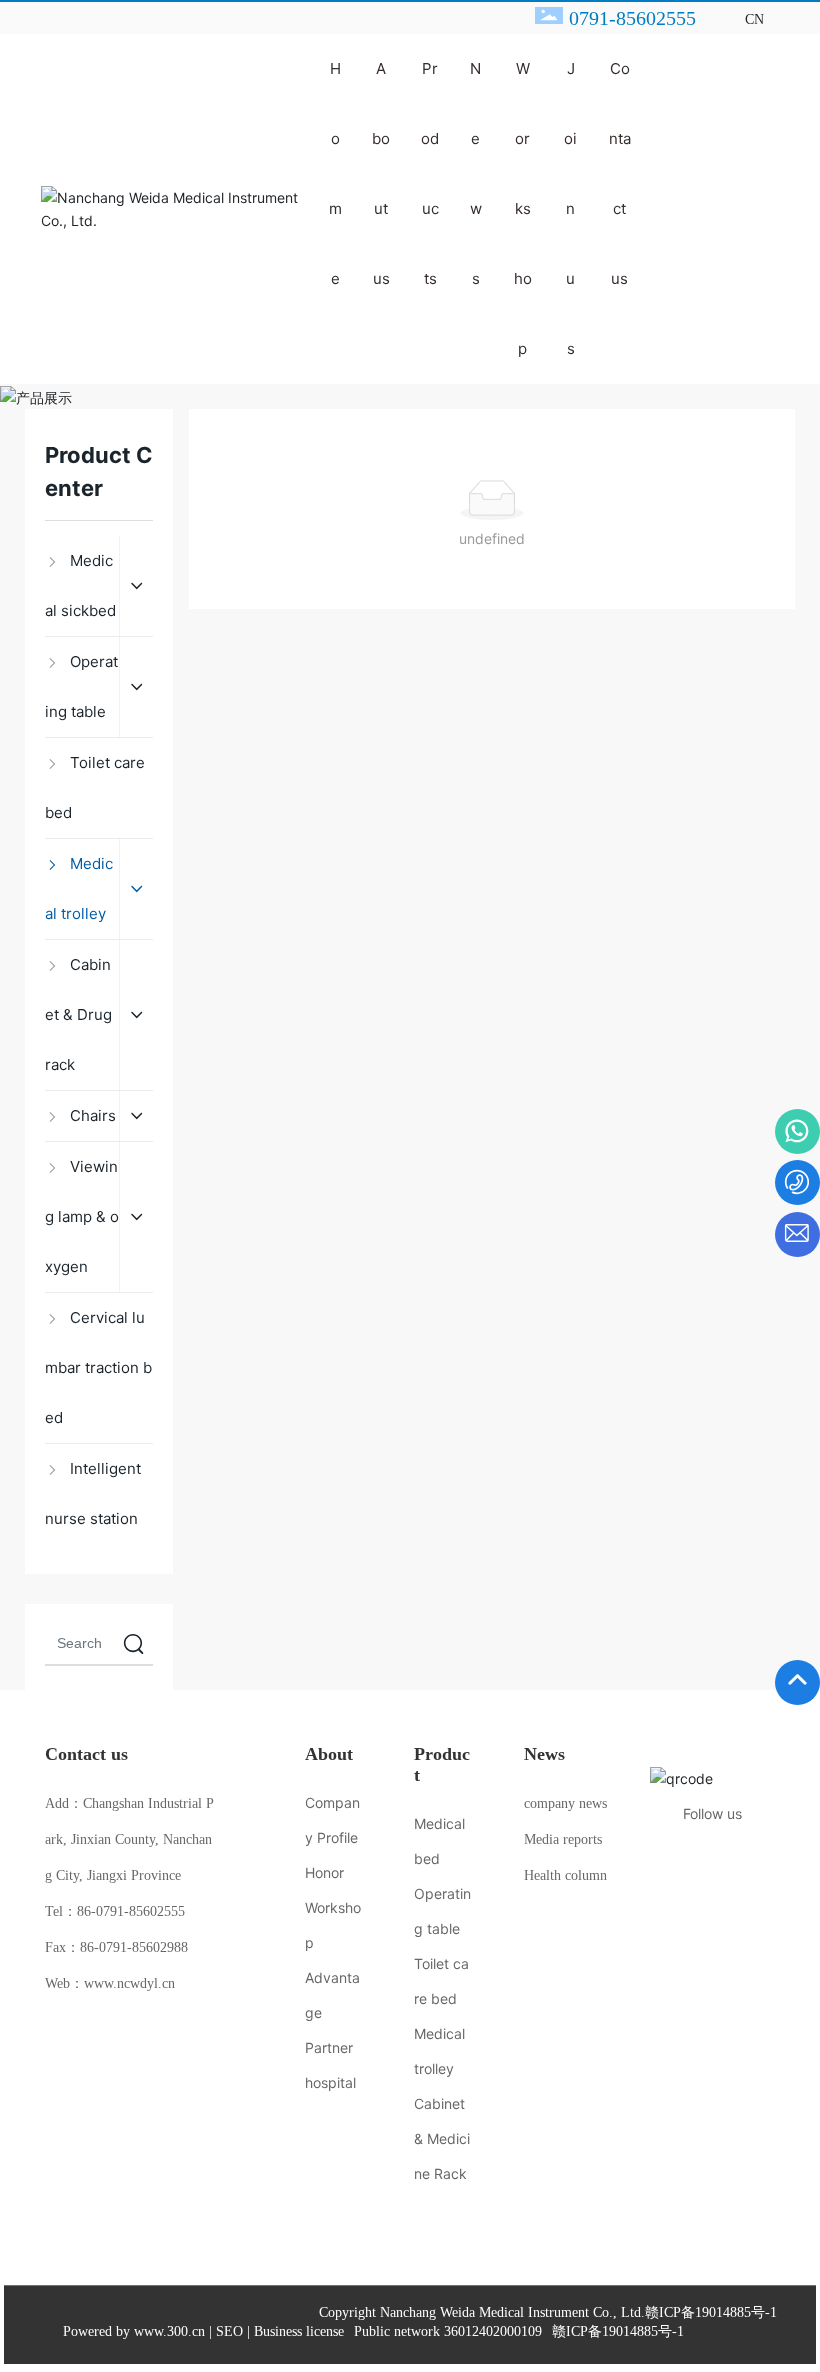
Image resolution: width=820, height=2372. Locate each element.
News (544, 1754)
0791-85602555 (632, 18)
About (329, 1754)
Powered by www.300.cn (134, 2331)
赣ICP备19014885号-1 (711, 2313)
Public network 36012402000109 (448, 2331)
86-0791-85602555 (131, 1911)
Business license (299, 2331)
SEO (229, 2331)
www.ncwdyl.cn (129, 1983)
